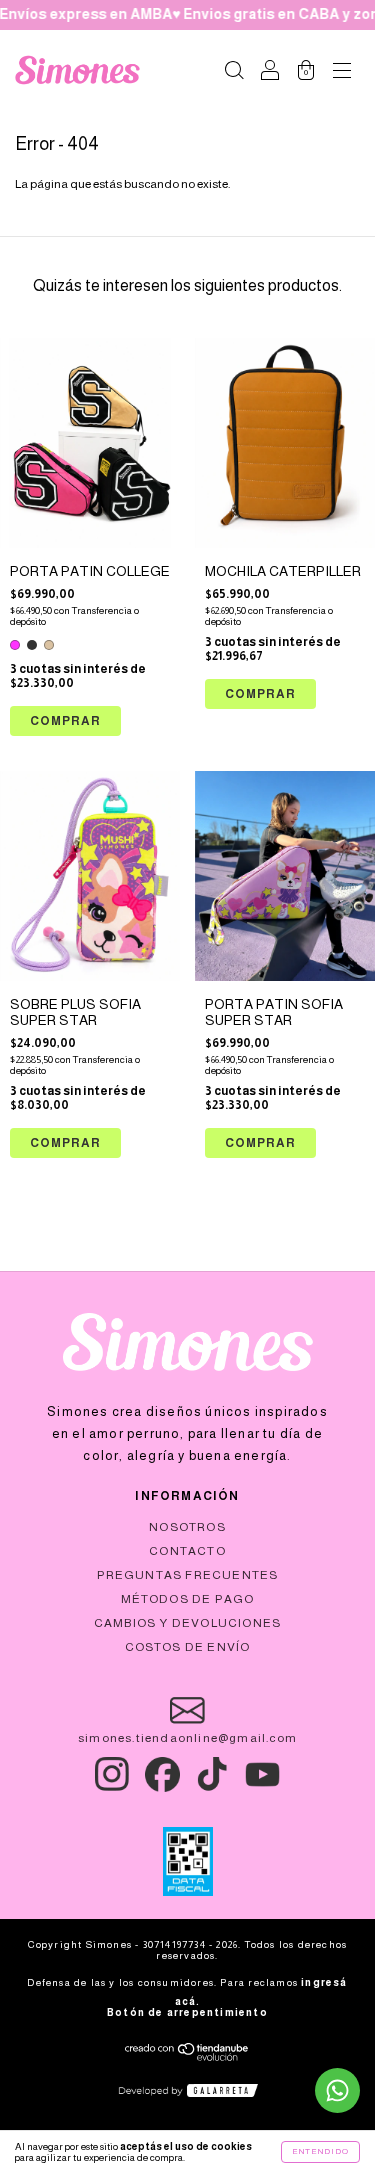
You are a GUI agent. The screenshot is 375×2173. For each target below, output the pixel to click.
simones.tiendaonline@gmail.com (187, 1738)
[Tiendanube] (187, 2057)
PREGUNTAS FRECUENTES (188, 1575)
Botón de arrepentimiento (187, 2012)
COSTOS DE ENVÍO (188, 1647)
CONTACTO (187, 1551)
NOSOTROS (187, 1527)
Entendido (320, 2151)
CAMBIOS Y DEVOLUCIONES (187, 1623)
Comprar (65, 721)
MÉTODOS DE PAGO (188, 1599)
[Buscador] (234, 73)
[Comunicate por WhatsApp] (337, 2090)
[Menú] (342, 73)
